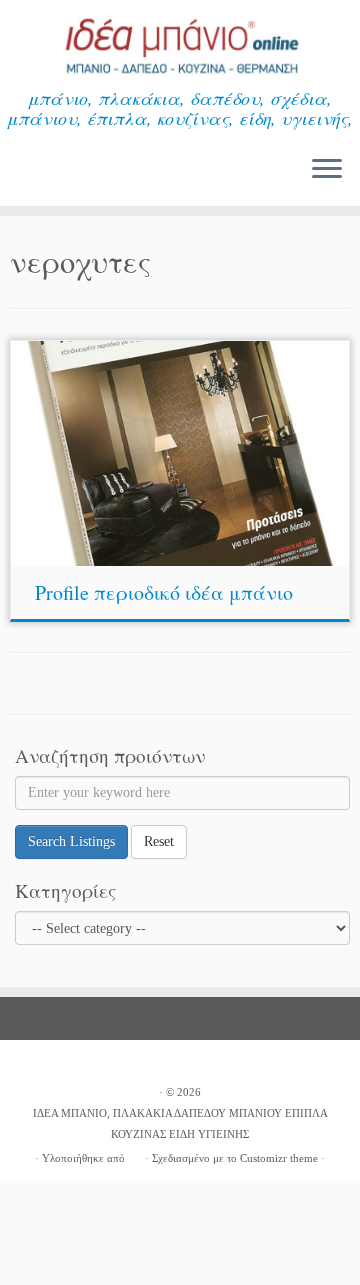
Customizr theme (279, 1158)
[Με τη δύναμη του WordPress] (135, 1155)
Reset (159, 841)
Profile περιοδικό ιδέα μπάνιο (164, 592)
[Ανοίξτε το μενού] (327, 170)
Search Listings (71, 841)
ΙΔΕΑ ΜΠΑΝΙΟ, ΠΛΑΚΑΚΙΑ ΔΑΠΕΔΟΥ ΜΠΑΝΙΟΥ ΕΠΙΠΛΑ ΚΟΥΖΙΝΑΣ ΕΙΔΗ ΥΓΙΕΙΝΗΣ (180, 1123)
